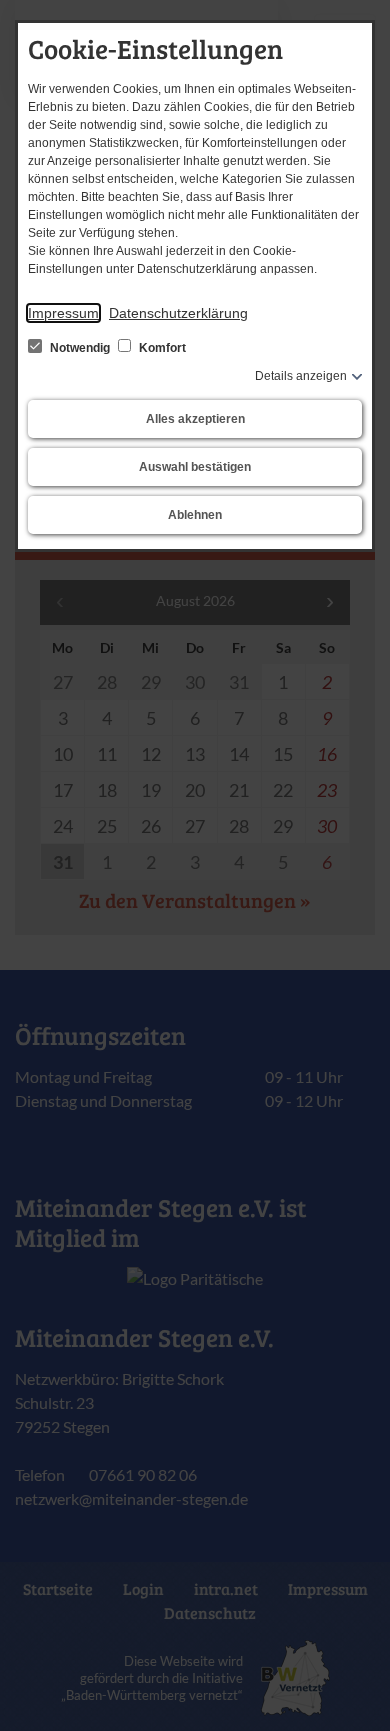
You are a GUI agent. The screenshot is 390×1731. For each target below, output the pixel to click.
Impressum (63, 313)
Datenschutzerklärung (178, 313)
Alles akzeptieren (195, 419)
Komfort (161, 348)
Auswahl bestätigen (195, 467)
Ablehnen (195, 515)
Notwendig (80, 348)
